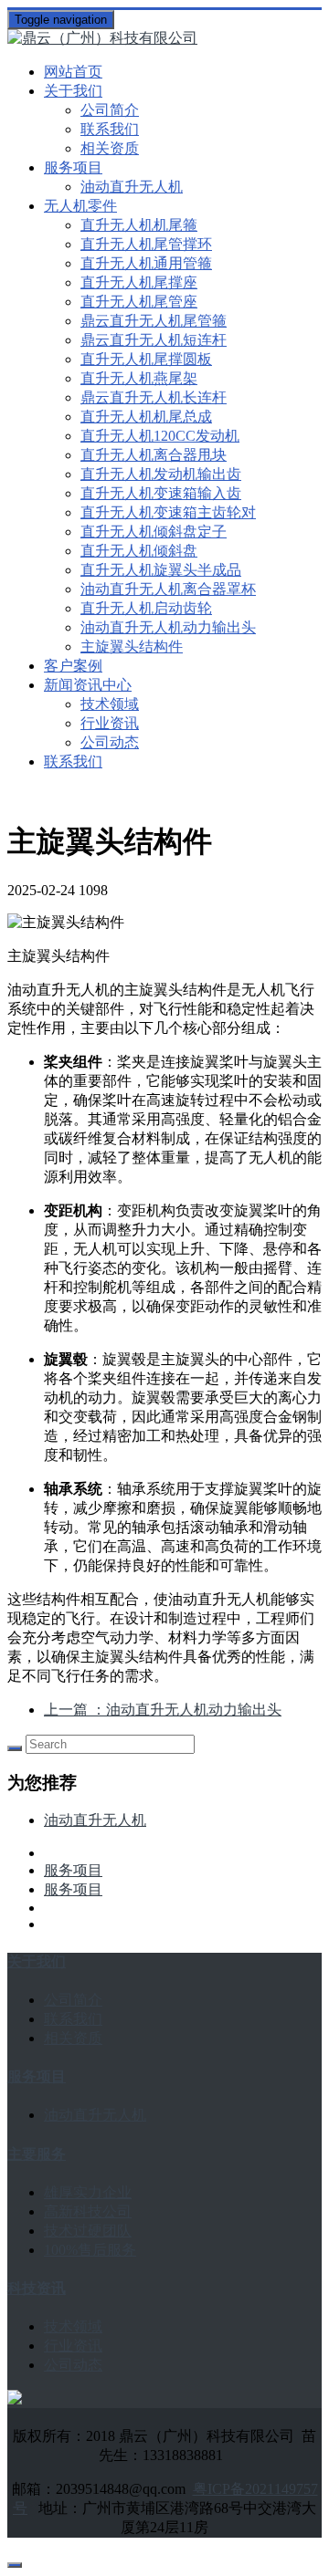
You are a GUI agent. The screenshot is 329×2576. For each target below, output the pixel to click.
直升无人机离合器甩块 (154, 455)
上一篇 (163, 1710)
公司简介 (110, 110)
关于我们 (37, 1961)
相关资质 (110, 148)
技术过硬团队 (88, 2231)
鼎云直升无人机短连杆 (154, 340)
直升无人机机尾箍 (139, 225)
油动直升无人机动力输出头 (168, 627)
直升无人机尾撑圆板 (146, 359)
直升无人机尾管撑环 (146, 244)
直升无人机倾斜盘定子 (154, 532)
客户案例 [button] (73, 666)
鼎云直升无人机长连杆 (154, 397)
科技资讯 (37, 2288)
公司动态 (110, 742)
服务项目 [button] (73, 167)
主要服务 (37, 2154)
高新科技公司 (88, 2211)
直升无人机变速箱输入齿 (161, 493)
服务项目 (73, 1870)
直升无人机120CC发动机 (160, 436)
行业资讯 (110, 723)
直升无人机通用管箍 (146, 263)
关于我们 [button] (73, 91)
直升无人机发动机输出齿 (161, 474)
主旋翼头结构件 (132, 647)
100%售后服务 (90, 2250)
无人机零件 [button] (80, 206)
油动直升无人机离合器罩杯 (168, 589)
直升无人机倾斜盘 (139, 551)
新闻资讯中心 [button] (88, 685)
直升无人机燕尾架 (139, 378)
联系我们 (110, 129)
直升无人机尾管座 (139, 302)
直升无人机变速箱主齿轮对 (168, 512)
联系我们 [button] (73, 761)
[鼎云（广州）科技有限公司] (164, 39)
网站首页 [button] (73, 72)
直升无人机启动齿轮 (146, 608)
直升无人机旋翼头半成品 (161, 570)
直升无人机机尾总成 (146, 417)
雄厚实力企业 (88, 2192)
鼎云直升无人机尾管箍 (154, 321)
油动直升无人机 (132, 187)
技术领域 (110, 704)
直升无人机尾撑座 (139, 282)
